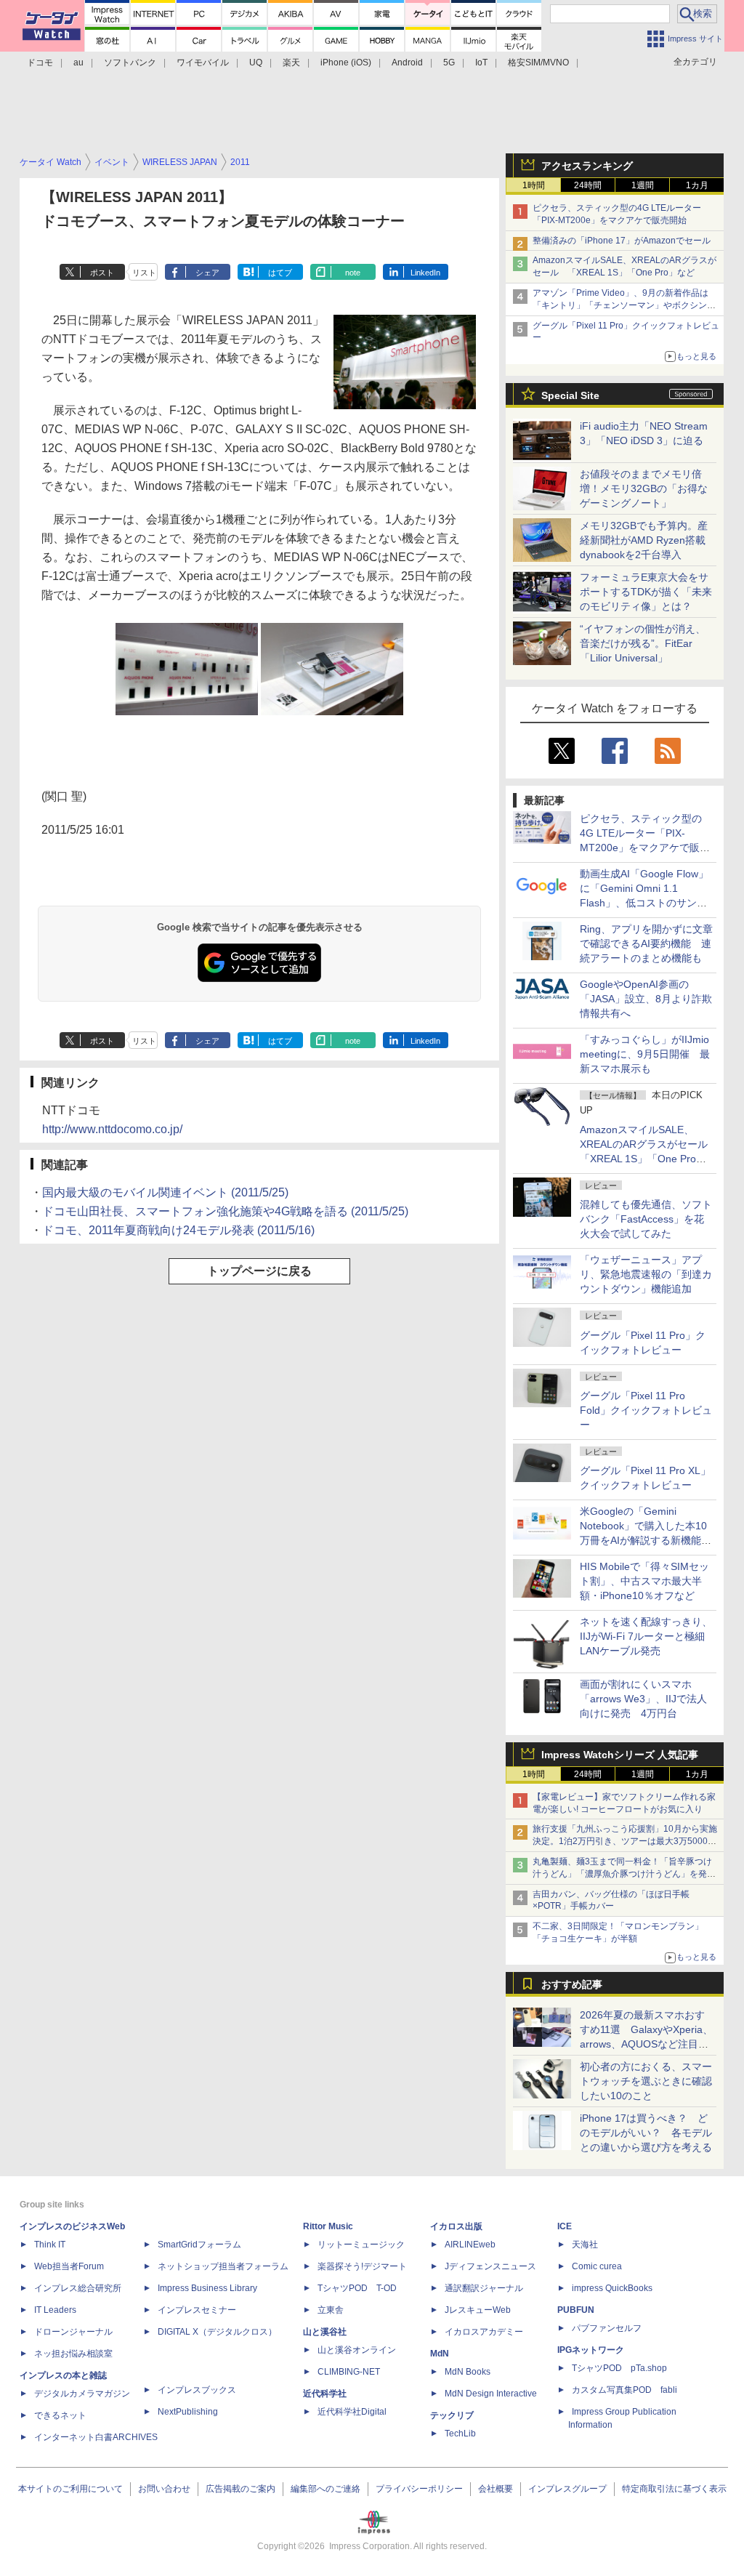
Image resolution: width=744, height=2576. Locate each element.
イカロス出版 (456, 2226)
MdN (440, 2354)
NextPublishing (188, 2412)
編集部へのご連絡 (325, 2489)
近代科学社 (325, 2394)
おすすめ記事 (572, 1984)
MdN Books (468, 2372)
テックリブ (452, 2415)
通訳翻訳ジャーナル (484, 2288)
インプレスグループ (567, 2489)
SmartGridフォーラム (199, 2245)
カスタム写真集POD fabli (624, 2390)
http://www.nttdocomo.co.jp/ (112, 1129)
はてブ (280, 273)
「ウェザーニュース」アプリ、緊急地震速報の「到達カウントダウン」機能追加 (646, 1274)
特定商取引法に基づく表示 (674, 2489)
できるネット (60, 2415)
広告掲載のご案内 (240, 2489)
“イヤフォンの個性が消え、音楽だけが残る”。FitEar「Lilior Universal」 (643, 643)
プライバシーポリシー (419, 2489)
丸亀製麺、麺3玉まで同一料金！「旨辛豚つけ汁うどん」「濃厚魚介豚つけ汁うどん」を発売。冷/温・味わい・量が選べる (622, 1874)
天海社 (585, 2245)
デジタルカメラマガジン (82, 2394)
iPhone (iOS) (346, 63)
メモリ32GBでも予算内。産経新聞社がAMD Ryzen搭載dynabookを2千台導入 (644, 540)
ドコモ (40, 63)
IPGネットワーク (591, 2350)
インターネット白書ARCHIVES (96, 2437)
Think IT (50, 2245)
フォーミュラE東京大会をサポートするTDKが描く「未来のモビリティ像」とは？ (646, 592)
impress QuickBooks (612, 2288)
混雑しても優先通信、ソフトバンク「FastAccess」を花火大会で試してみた (646, 1219)
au (78, 63)
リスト (144, 273)
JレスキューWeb (478, 2310)
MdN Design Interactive (491, 2394)
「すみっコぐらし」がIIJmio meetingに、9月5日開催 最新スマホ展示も (645, 1054)
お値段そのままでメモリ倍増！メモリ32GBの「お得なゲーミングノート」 (644, 488)
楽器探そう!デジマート (362, 2266)
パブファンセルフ (607, 2328)
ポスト (102, 273)
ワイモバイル (203, 63)
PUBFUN (576, 2310)
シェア (207, 273)
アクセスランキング (587, 166)
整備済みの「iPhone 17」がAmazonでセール (622, 241)
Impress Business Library (207, 2288)
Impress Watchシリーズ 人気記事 (620, 1755)
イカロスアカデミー (484, 2332)
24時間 (588, 185)
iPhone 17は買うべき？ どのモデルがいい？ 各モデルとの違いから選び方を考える (646, 2133)
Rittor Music (328, 2226)
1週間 (643, 185)
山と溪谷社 (325, 2332)
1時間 (534, 185)
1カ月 (697, 185)
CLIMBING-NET (349, 2372)
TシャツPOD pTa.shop (619, 2368)
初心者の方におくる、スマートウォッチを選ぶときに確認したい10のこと (646, 2081)
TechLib (460, 2434)
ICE (565, 2226)
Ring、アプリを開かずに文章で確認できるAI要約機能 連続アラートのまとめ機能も (646, 943)
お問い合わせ (164, 2489)
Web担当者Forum (69, 2266)
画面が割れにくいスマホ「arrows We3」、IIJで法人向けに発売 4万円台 (643, 1699)
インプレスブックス (197, 2390)
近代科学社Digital (352, 2412)
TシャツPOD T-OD (357, 2288)
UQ (256, 63)
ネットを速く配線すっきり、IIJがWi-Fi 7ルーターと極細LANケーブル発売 (646, 1636)
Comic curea (597, 2266)
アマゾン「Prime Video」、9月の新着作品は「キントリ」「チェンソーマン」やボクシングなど (624, 305)
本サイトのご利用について (70, 2489)
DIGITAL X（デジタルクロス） (217, 2332)
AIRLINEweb (470, 2245)
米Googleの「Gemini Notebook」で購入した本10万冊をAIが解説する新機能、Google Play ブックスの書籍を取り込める (646, 1540)
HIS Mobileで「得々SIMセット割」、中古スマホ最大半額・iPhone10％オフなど (644, 1581)
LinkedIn (425, 273)
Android (407, 63)
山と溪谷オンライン (357, 2350)
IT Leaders (55, 2310)
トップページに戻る (259, 1271)
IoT (481, 63)
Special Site (570, 395)
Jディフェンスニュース (490, 2266)
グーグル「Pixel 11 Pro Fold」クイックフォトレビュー (646, 1410)
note (353, 273)
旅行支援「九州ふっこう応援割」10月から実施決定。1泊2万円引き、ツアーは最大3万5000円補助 (625, 1841)
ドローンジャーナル (73, 2332)
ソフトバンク (130, 63)
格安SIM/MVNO (538, 63)
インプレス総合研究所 (78, 2288)
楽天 (291, 63)
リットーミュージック (361, 2245)
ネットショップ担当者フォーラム (223, 2266)
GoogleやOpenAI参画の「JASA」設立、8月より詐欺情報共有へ (646, 999)
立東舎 (331, 2310)
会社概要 (496, 2489)
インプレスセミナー (197, 2310)
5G (449, 63)
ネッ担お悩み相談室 (73, 2354)
